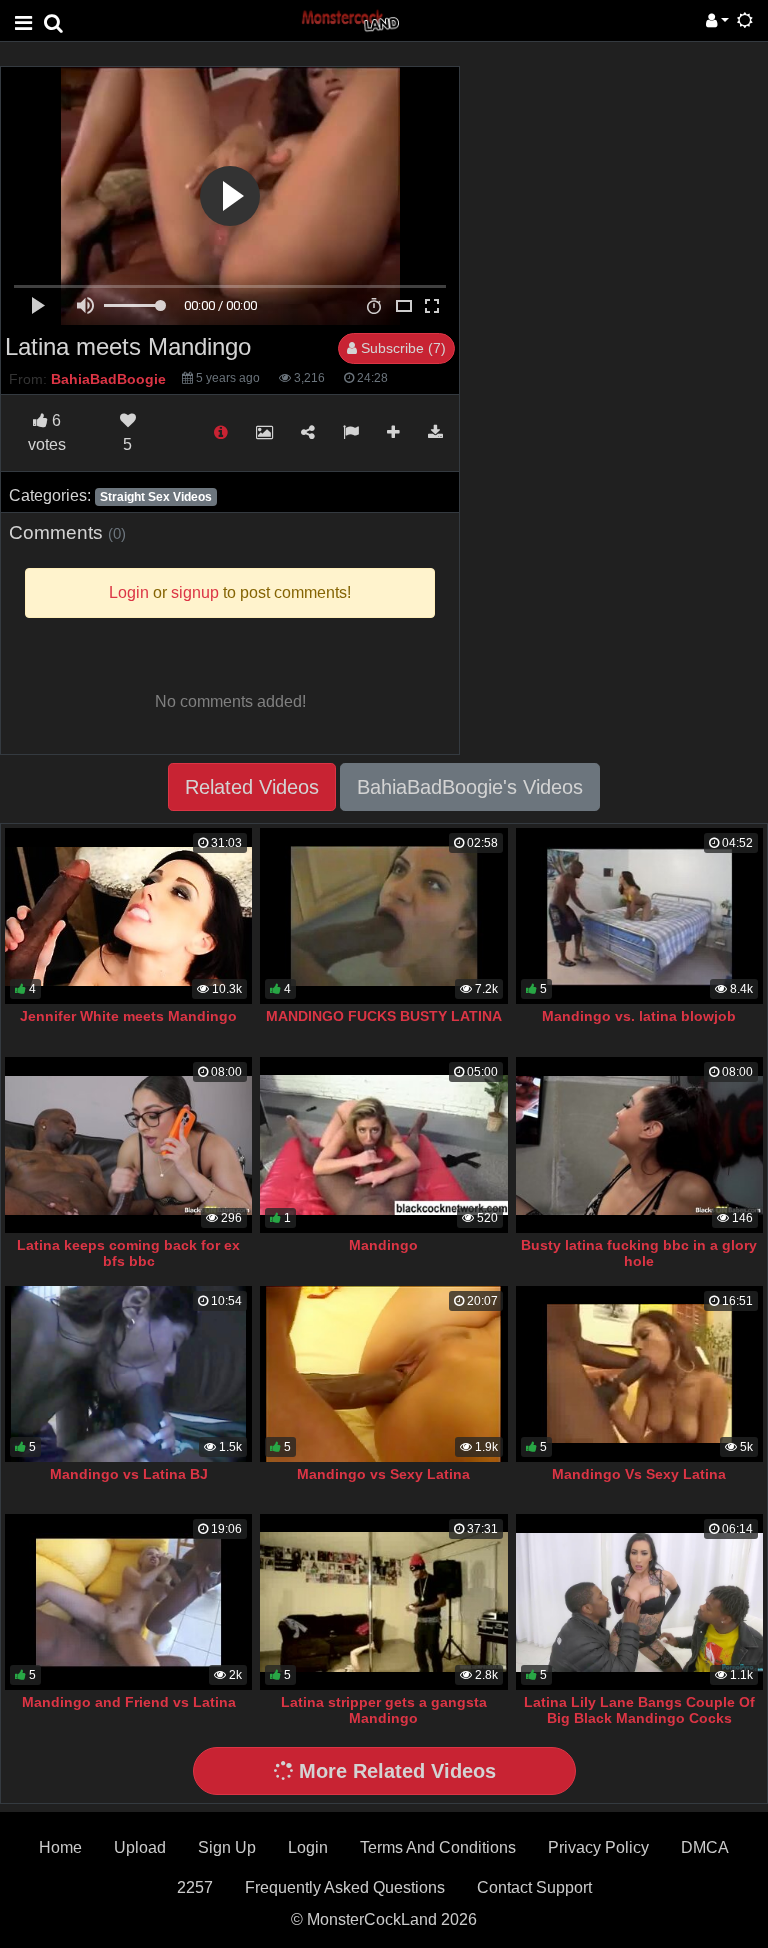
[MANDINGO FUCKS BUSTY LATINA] (383, 916)
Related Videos (252, 787)
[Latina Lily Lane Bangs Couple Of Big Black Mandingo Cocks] (639, 1602)
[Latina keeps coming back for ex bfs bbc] (128, 1145)
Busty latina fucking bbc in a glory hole (639, 1253)
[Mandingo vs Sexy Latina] (383, 1374)
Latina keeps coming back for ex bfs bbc (128, 1253)
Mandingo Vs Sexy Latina (639, 1474)
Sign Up (227, 1847)
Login (308, 1847)
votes (47, 432)
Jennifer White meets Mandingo (128, 1016)
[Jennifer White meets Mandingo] (128, 916)
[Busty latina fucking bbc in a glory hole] (639, 1145)
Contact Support (534, 1887)
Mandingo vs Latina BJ (129, 1474)
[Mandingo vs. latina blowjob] (639, 916)
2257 (195, 1887)
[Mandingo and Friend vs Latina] (128, 1602)
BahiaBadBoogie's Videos (470, 787)
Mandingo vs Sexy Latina (383, 1474)
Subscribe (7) (401, 348)
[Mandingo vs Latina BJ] (128, 1374)
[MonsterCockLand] (349, 19)
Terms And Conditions (438, 1847)
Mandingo (383, 1245)
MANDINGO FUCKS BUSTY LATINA (384, 1016)
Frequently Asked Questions (345, 1887)
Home (60, 1847)
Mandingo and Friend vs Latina (129, 1702)
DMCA (705, 1847)
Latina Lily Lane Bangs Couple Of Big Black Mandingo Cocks (639, 1710)
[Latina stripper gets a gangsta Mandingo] (383, 1602)
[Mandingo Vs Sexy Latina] (639, 1374)
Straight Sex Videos (156, 497)
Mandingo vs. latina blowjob (639, 1016)
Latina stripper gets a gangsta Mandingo (384, 1710)
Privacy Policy (598, 1847)
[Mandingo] (383, 1145)
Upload (140, 1847)
